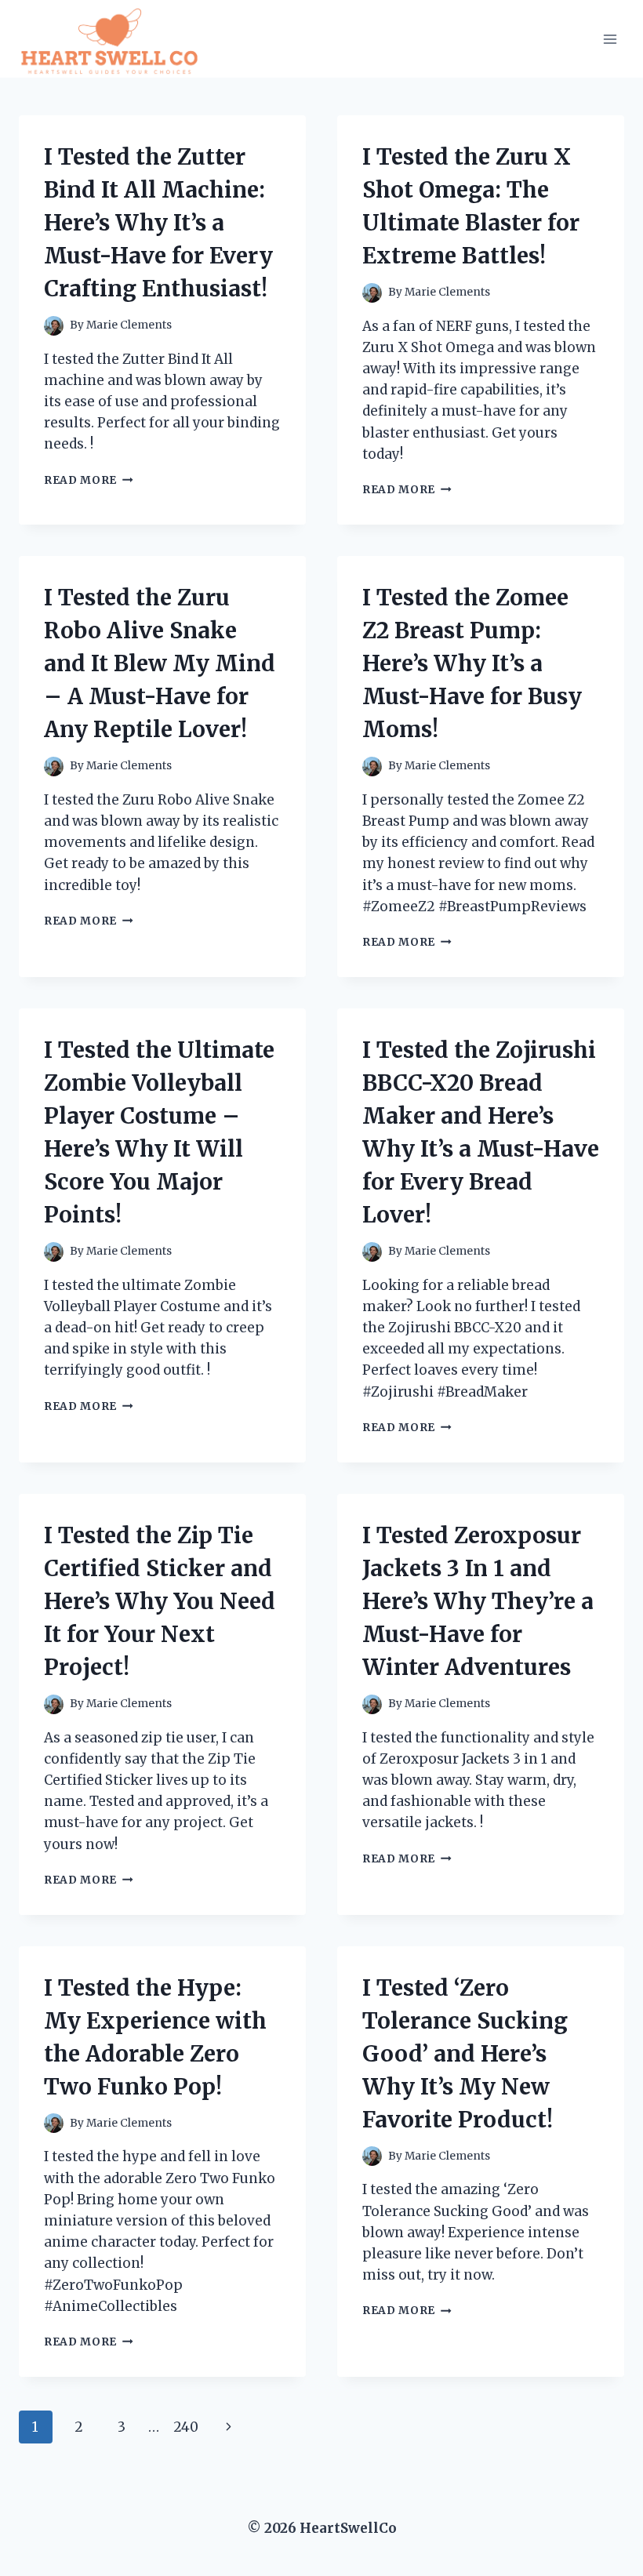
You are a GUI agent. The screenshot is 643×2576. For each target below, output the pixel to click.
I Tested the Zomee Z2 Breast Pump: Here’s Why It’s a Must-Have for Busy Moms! (472, 663)
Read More (89, 480)
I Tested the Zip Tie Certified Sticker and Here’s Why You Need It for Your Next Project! (160, 1601)
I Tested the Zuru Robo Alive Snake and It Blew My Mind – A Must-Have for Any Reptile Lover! (160, 663)
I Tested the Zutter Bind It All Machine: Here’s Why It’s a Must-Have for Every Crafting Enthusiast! (158, 223)
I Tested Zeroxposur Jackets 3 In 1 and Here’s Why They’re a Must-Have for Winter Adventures (478, 1601)
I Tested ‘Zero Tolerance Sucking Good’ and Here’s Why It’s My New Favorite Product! (465, 2054)
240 (186, 2427)
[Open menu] (610, 39)
